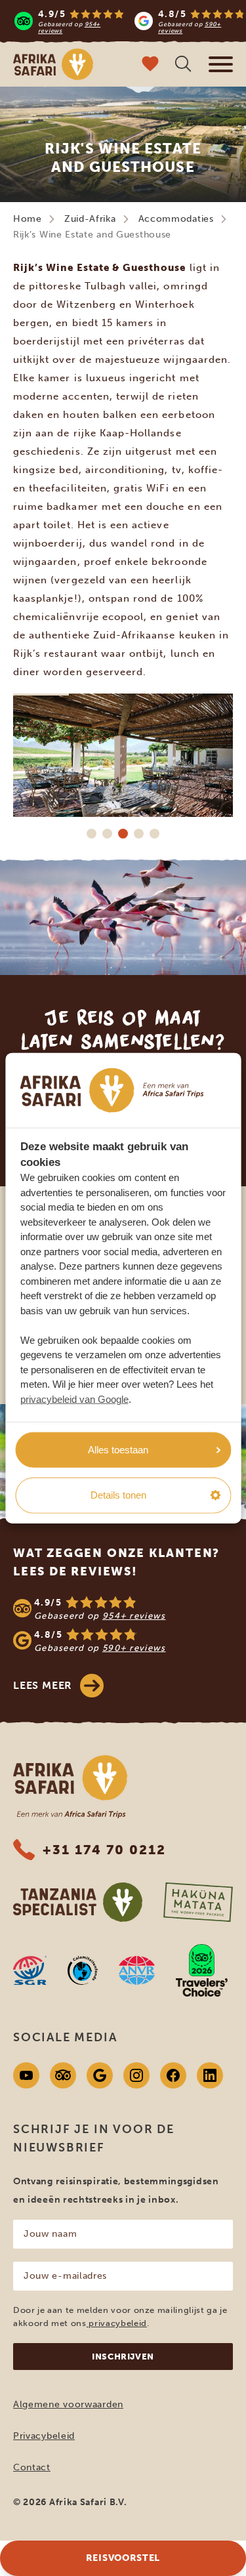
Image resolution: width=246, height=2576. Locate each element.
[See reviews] (123, 1625)
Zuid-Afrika (90, 219)
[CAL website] (83, 1970)
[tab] (92, 833)
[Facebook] (173, 2075)
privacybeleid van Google (74, 1399)
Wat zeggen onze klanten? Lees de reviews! (116, 1562)
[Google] (100, 2075)
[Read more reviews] (130, 21)
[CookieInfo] (112, 1090)
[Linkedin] (210, 2075)
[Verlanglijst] (150, 65)
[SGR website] (30, 1970)
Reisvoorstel (123, 2558)
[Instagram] (136, 2075)
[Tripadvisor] (63, 2075)
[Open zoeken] (183, 65)
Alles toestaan (118, 1449)
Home (28, 219)
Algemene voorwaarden (68, 2404)
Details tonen (118, 1495)
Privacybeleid (44, 2436)
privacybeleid (117, 2323)
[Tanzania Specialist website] (78, 1902)
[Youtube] (26, 2075)
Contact (32, 2467)
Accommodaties (176, 219)
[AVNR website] (137, 1970)
